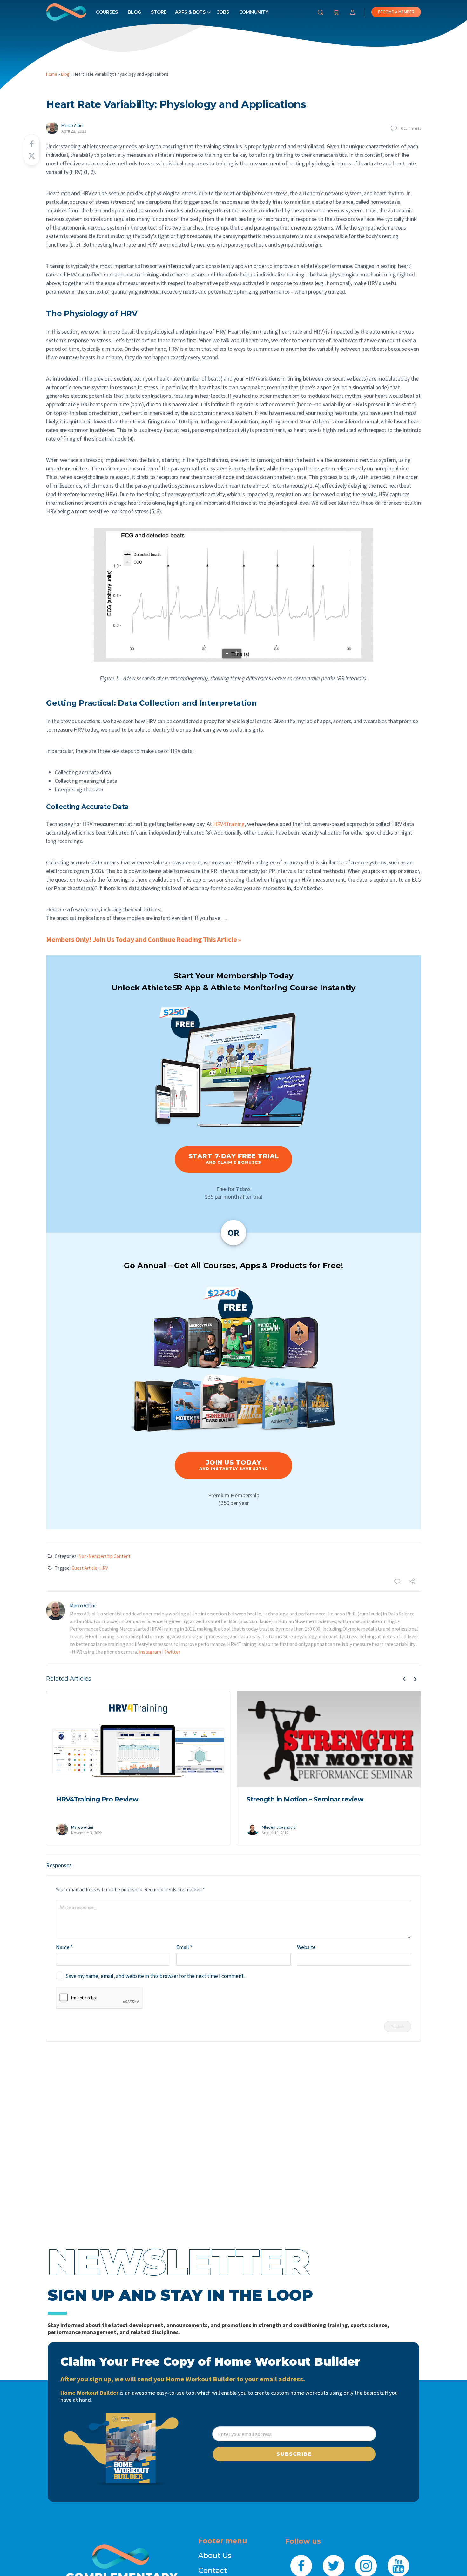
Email (184, 1947)
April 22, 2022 (74, 131)
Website (306, 1947)
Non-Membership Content (105, 1556)
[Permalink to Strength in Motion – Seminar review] (329, 1740)
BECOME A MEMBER (396, 12)
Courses (107, 12)
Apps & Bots (190, 12)
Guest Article (84, 1568)
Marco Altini (72, 125)
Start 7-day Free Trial (234, 1158)
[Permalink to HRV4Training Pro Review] (138, 1740)
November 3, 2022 (86, 1833)
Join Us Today (233, 1465)
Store (159, 12)
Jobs (223, 12)
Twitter (172, 1652)
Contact (213, 2570)
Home (52, 74)
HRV (104, 1568)
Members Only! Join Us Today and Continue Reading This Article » (144, 939)
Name (64, 1947)
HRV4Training (229, 824)
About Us (215, 2556)
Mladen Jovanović (279, 1827)
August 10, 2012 (275, 1833)
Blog (134, 12)
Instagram (150, 1652)
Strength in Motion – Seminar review (305, 1799)
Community (254, 12)
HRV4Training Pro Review (97, 1799)
